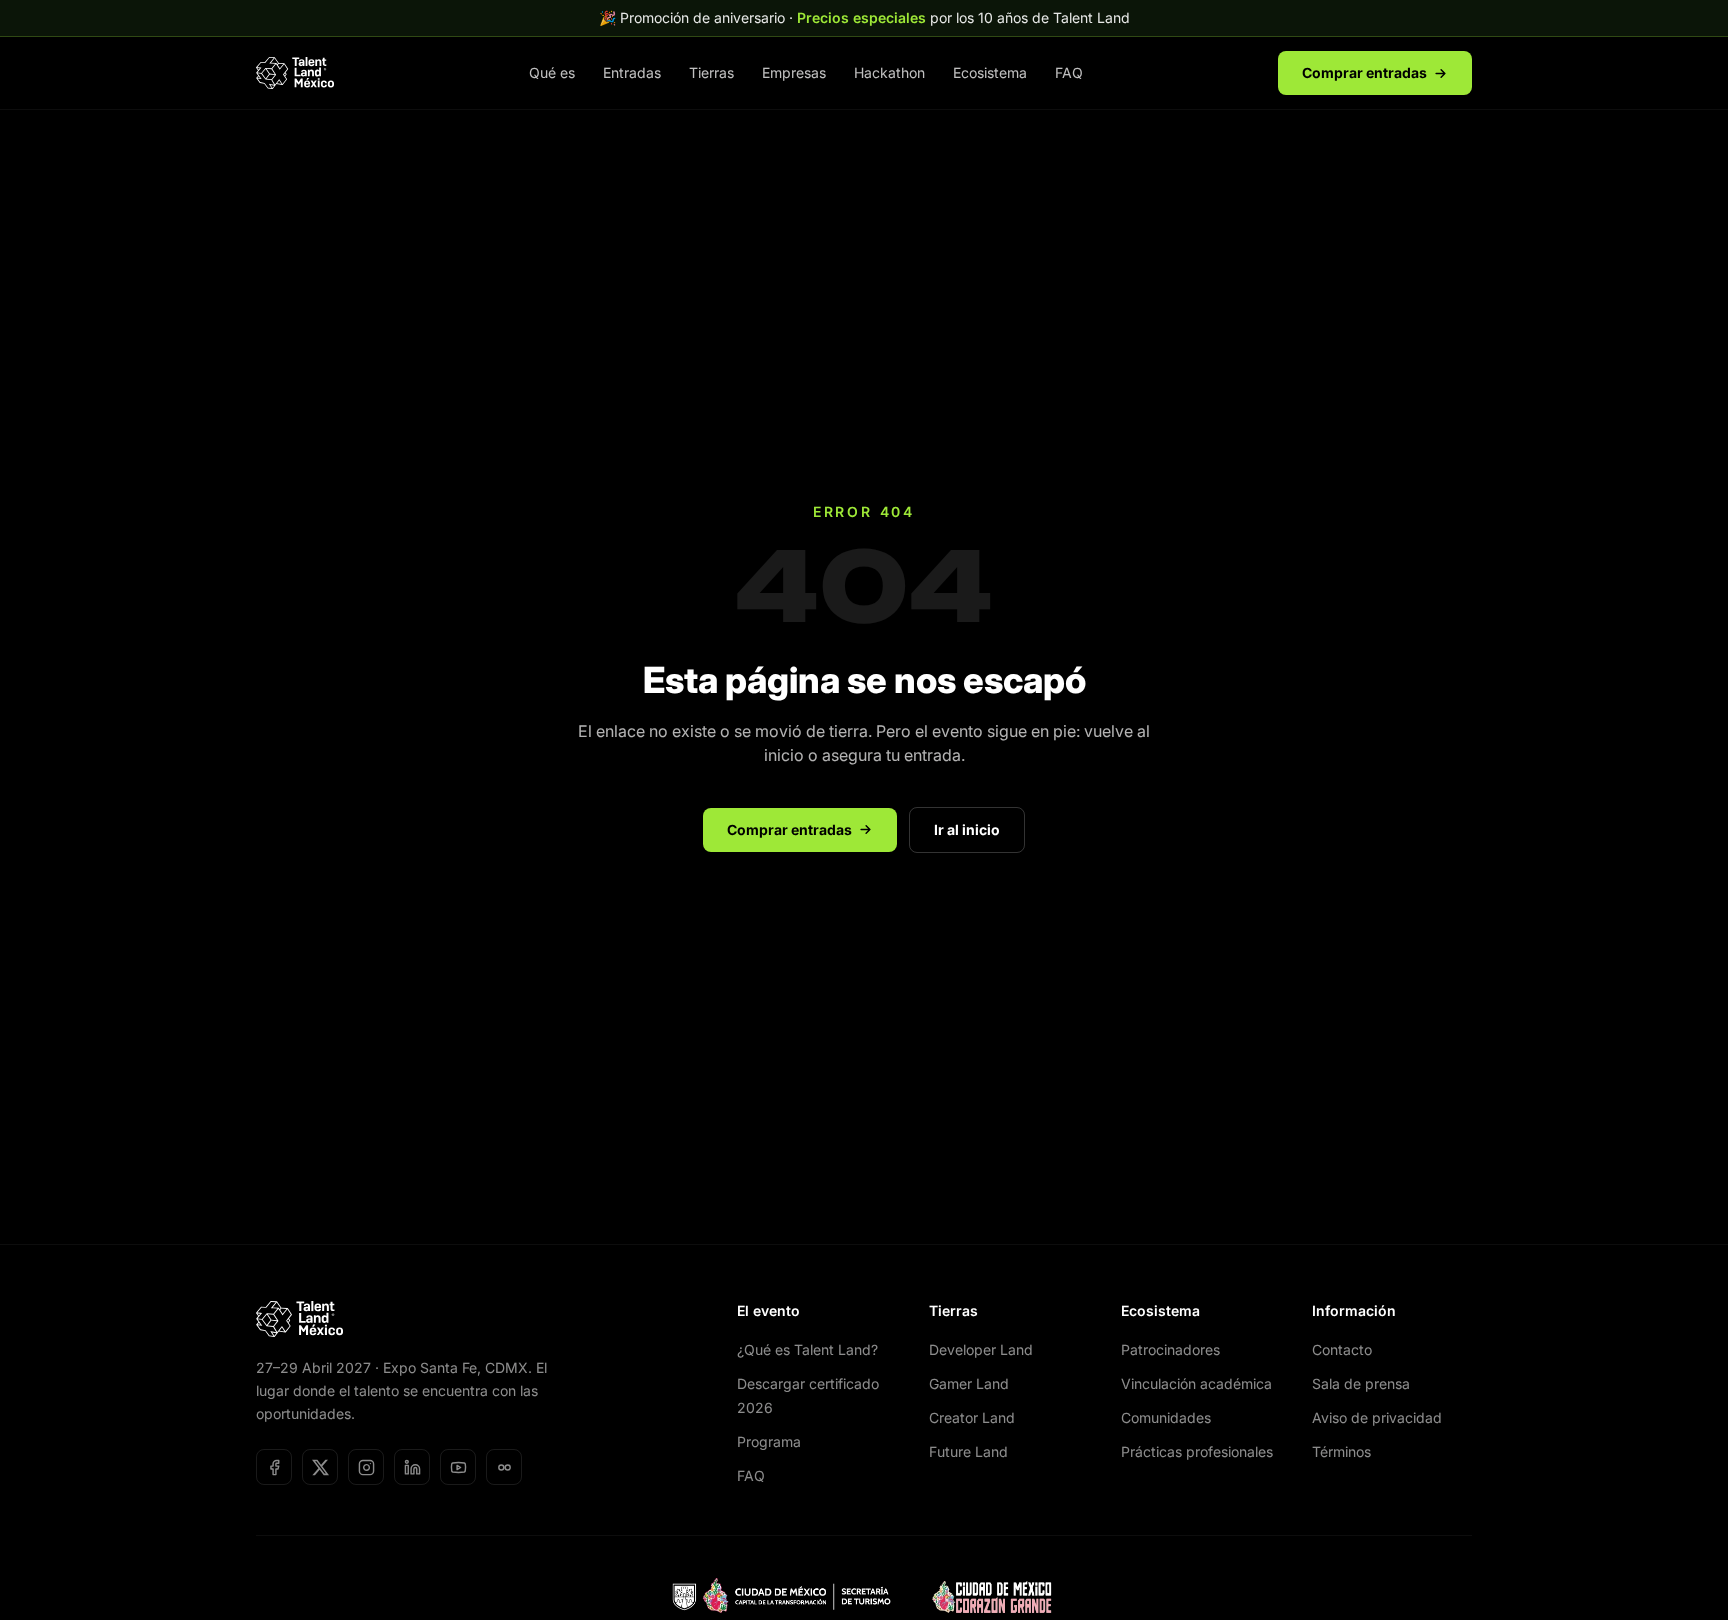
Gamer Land (969, 1383)
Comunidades (1166, 1417)
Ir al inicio (967, 829)
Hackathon (889, 72)
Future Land (968, 1451)
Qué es (552, 72)
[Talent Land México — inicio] (295, 73)
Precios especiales (861, 17)
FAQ (1069, 72)
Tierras (711, 72)
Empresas (794, 72)
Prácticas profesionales (1197, 1451)
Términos (1341, 1451)
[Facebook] (274, 1467)
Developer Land (981, 1349)
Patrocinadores (1170, 1349)
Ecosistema (990, 72)
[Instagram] (366, 1467)
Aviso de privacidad (1377, 1417)
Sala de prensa (1361, 1383)
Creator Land (972, 1417)
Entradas (632, 72)
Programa (769, 1441)
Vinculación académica (1196, 1383)
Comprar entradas (1364, 72)
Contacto (1342, 1349)
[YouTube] (458, 1467)
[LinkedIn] (412, 1467)
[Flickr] (504, 1467)
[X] (320, 1467)
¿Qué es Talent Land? (807, 1349)
